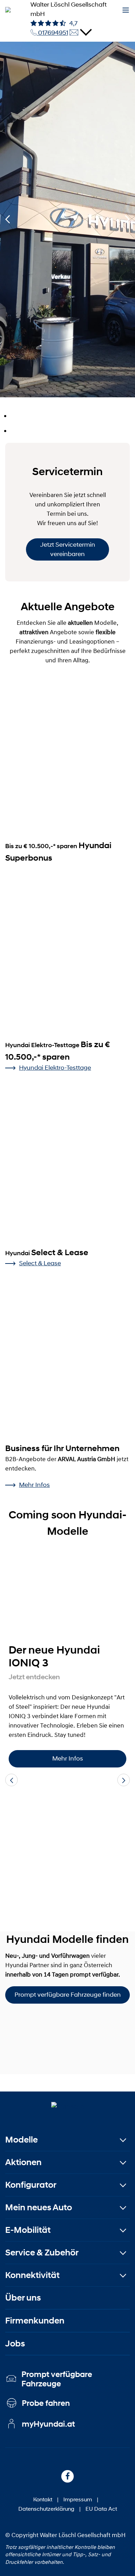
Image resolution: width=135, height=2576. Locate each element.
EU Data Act (101, 2508)
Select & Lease (40, 1263)
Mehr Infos (34, 1485)
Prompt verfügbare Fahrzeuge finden (68, 1995)
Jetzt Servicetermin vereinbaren (68, 549)
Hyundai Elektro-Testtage (55, 1068)
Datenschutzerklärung (46, 2508)
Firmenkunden (35, 2321)
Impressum (78, 2499)
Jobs (15, 2343)
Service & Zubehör (42, 2252)
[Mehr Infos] (67, 1597)
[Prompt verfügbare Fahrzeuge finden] (67, 2039)
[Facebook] (67, 2476)
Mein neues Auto (39, 2207)
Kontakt (43, 2499)
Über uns (23, 2298)
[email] (74, 33)
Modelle (21, 2140)
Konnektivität (32, 2275)
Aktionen (23, 2162)
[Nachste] (127, 220)
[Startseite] (68, 2106)
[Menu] (126, 10)
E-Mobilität (28, 2230)
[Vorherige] (8, 220)
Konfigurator (31, 2185)
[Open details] (86, 32)
